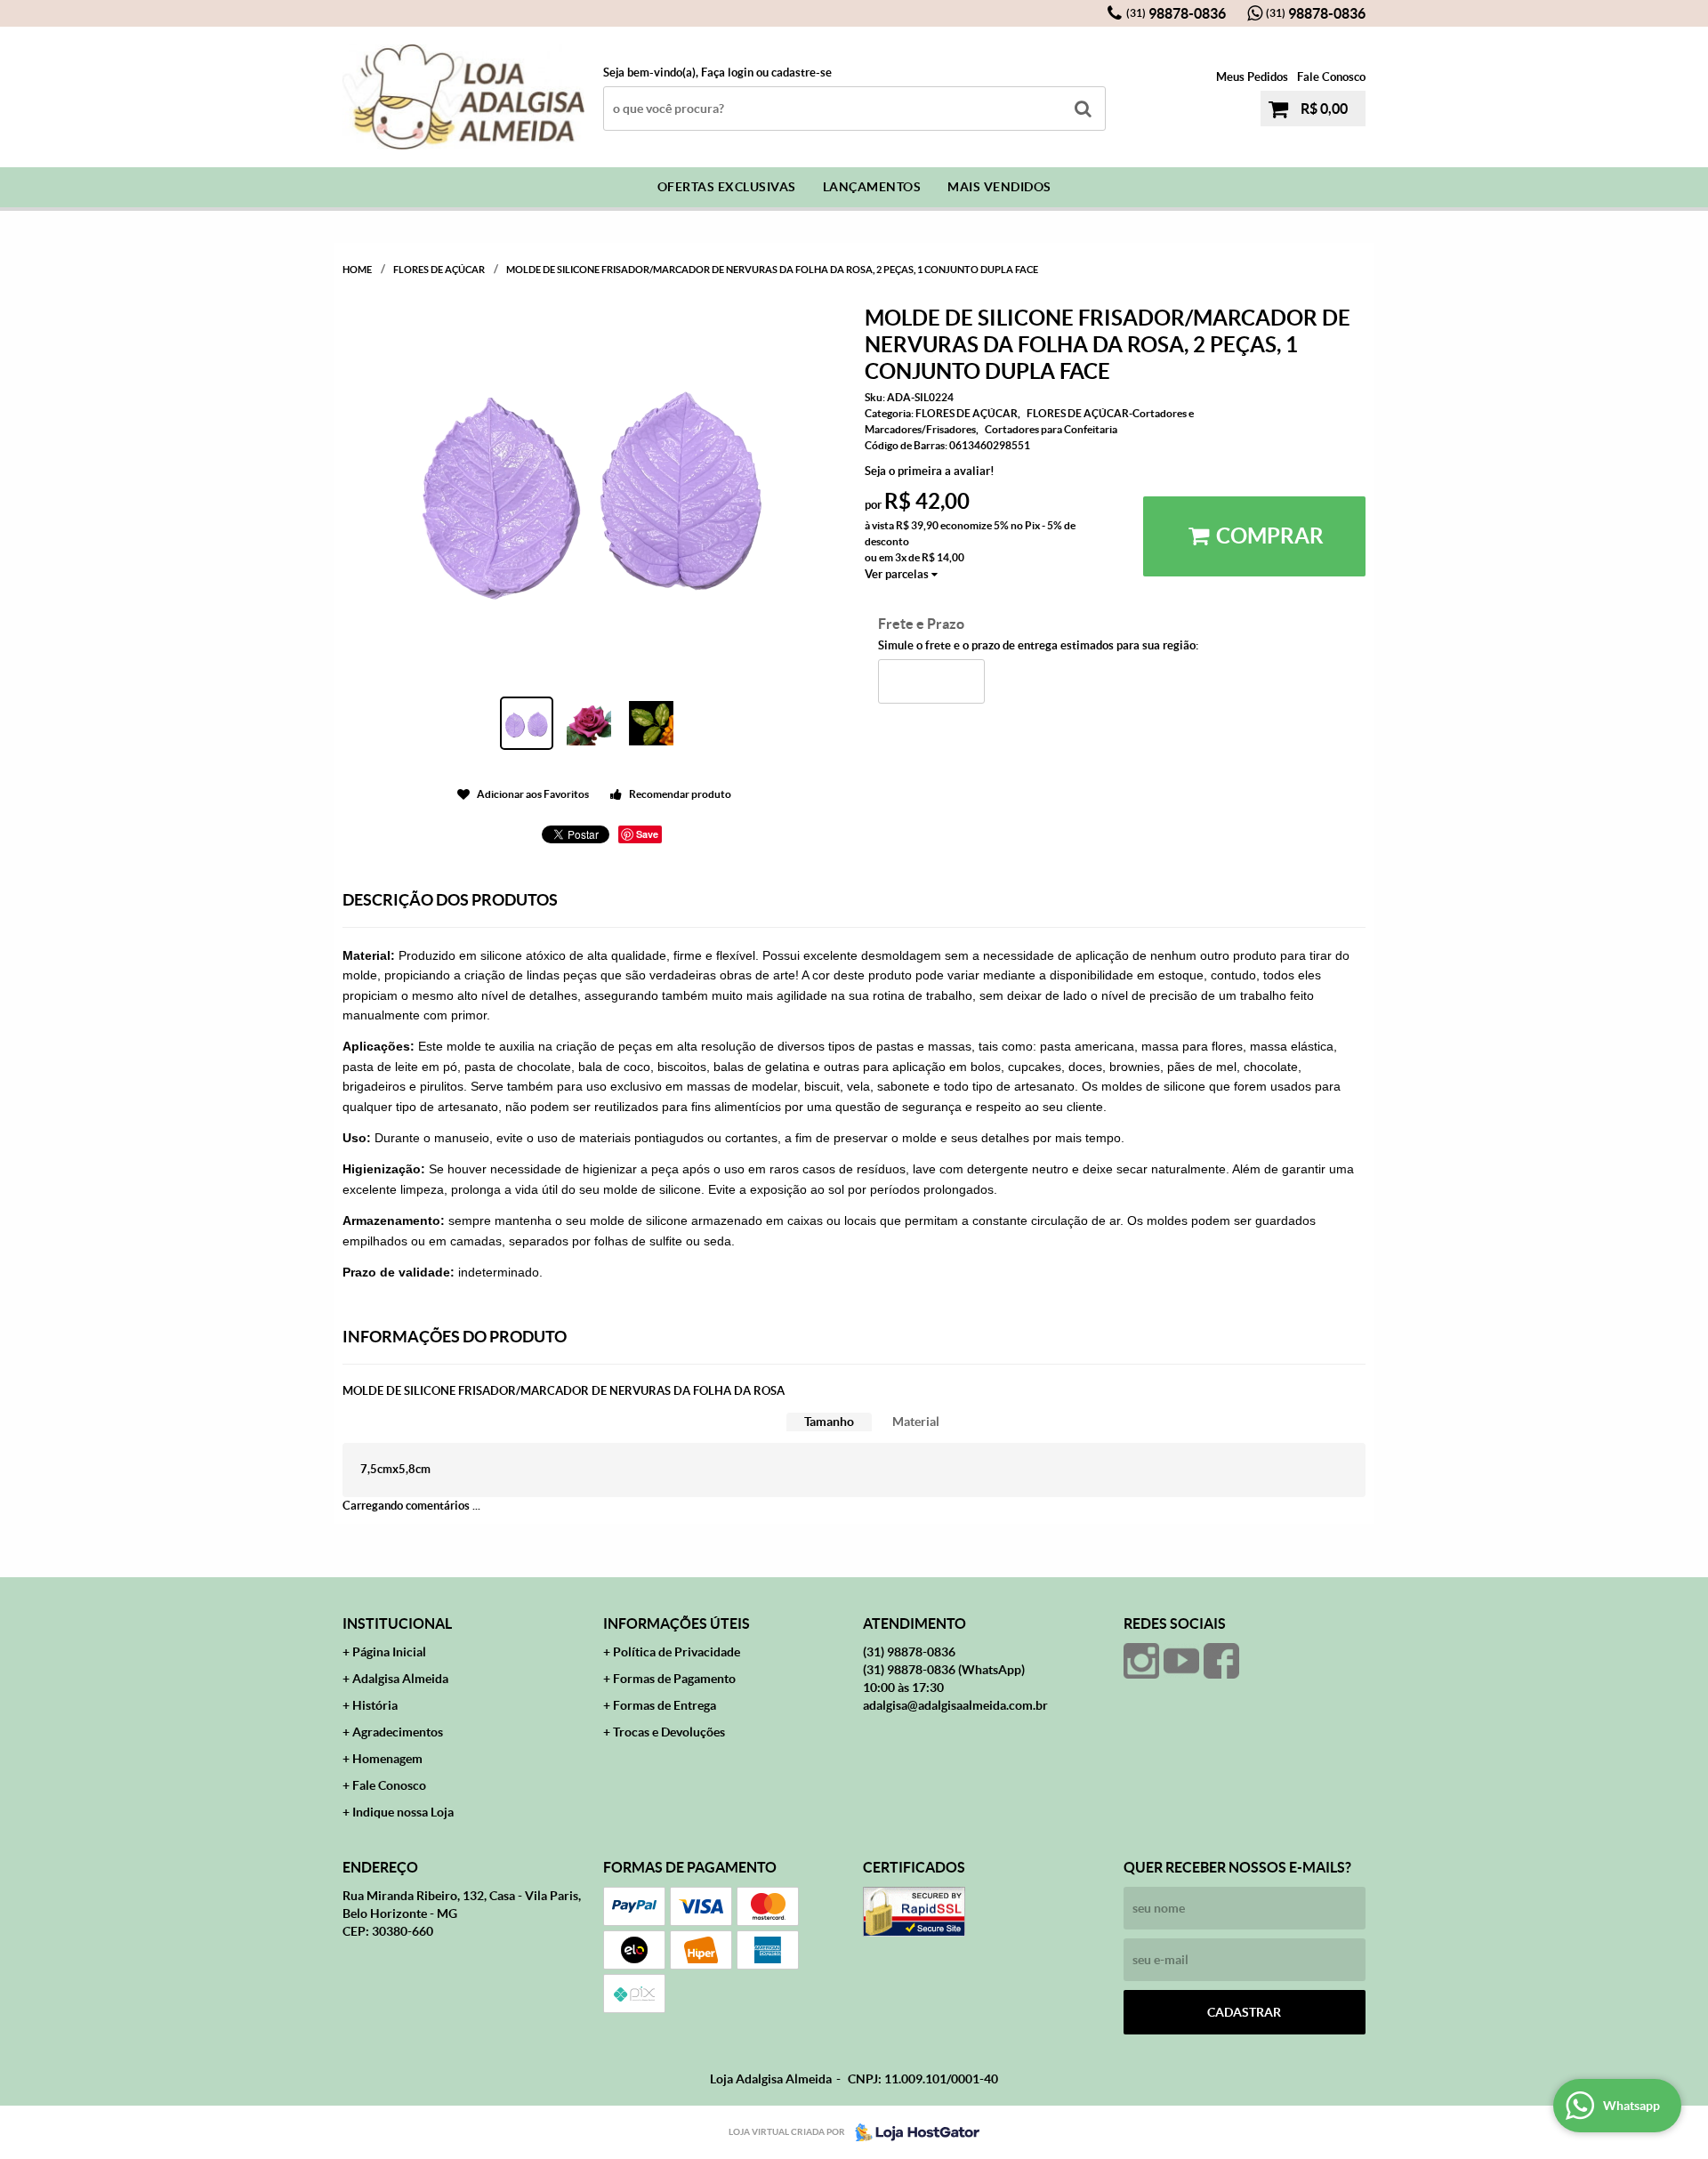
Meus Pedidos (1252, 77)
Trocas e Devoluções (669, 1732)
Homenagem (387, 1759)
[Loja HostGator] (912, 2132)
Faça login (727, 73)
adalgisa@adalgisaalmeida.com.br (955, 1705)
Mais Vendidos (999, 187)
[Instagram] (1141, 1661)
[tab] (829, 1422)
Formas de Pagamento (674, 1679)
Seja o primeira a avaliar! (930, 471)
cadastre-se (802, 73)
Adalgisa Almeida (400, 1679)
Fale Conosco (1331, 77)
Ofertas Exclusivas (727, 187)
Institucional (397, 1623)
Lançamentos (872, 187)
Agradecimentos (398, 1732)
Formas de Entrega (665, 1705)
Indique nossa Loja (403, 1812)
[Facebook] (1221, 1661)
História (375, 1705)
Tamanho (829, 1422)
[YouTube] (1181, 1661)
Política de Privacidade (677, 1652)
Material (916, 1422)
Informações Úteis (677, 1623)
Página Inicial (389, 1652)
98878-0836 (1176, 13)
